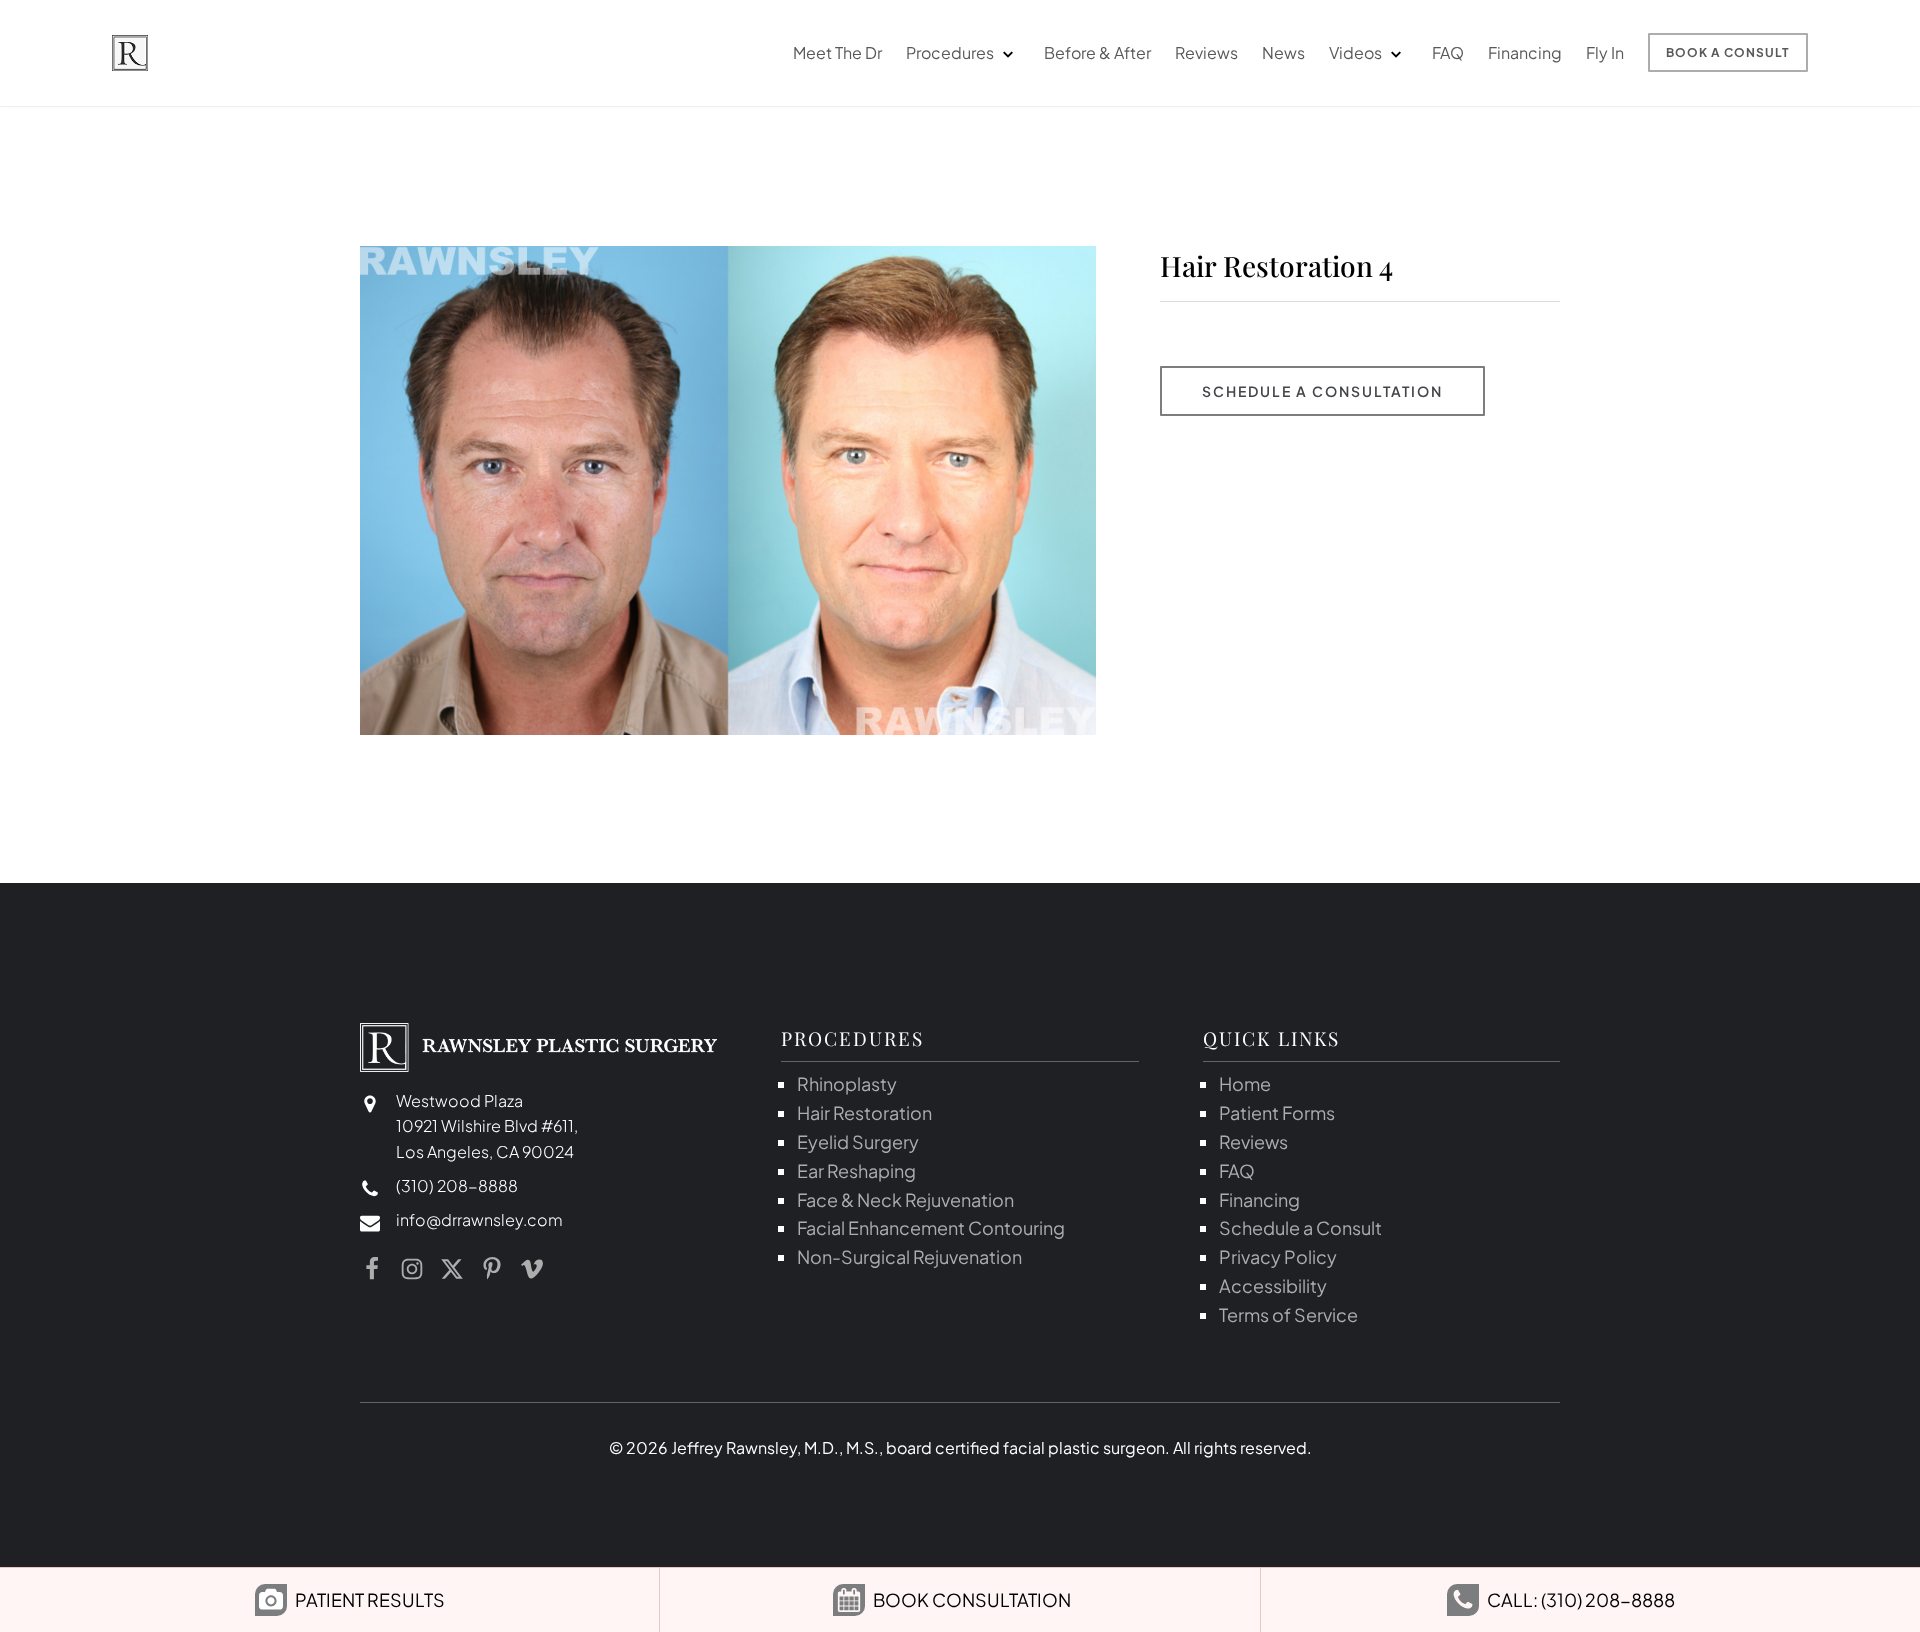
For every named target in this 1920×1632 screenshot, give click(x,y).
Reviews (1206, 52)
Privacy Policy (1278, 1256)
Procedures (950, 52)
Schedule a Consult (1300, 1227)
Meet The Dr (837, 52)
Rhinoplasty (847, 1083)
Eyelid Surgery (858, 1141)
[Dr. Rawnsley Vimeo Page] (532, 1269)
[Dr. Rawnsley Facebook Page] (372, 1269)
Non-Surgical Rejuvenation (909, 1256)
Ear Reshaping (856, 1170)
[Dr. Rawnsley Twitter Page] (452, 1269)
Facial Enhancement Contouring (931, 1227)
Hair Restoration (864, 1112)
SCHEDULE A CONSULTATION (1322, 391)
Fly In (1605, 52)
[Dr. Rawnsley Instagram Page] (412, 1269)
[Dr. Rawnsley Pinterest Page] (492, 1269)
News (1283, 52)
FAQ (1448, 52)
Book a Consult (1728, 52)
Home (1245, 1083)
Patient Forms (1277, 1112)
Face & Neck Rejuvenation (905, 1199)
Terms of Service (1288, 1314)
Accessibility (1273, 1285)
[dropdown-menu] (1007, 53)
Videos (1355, 52)
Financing (1525, 52)
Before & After (1097, 52)
